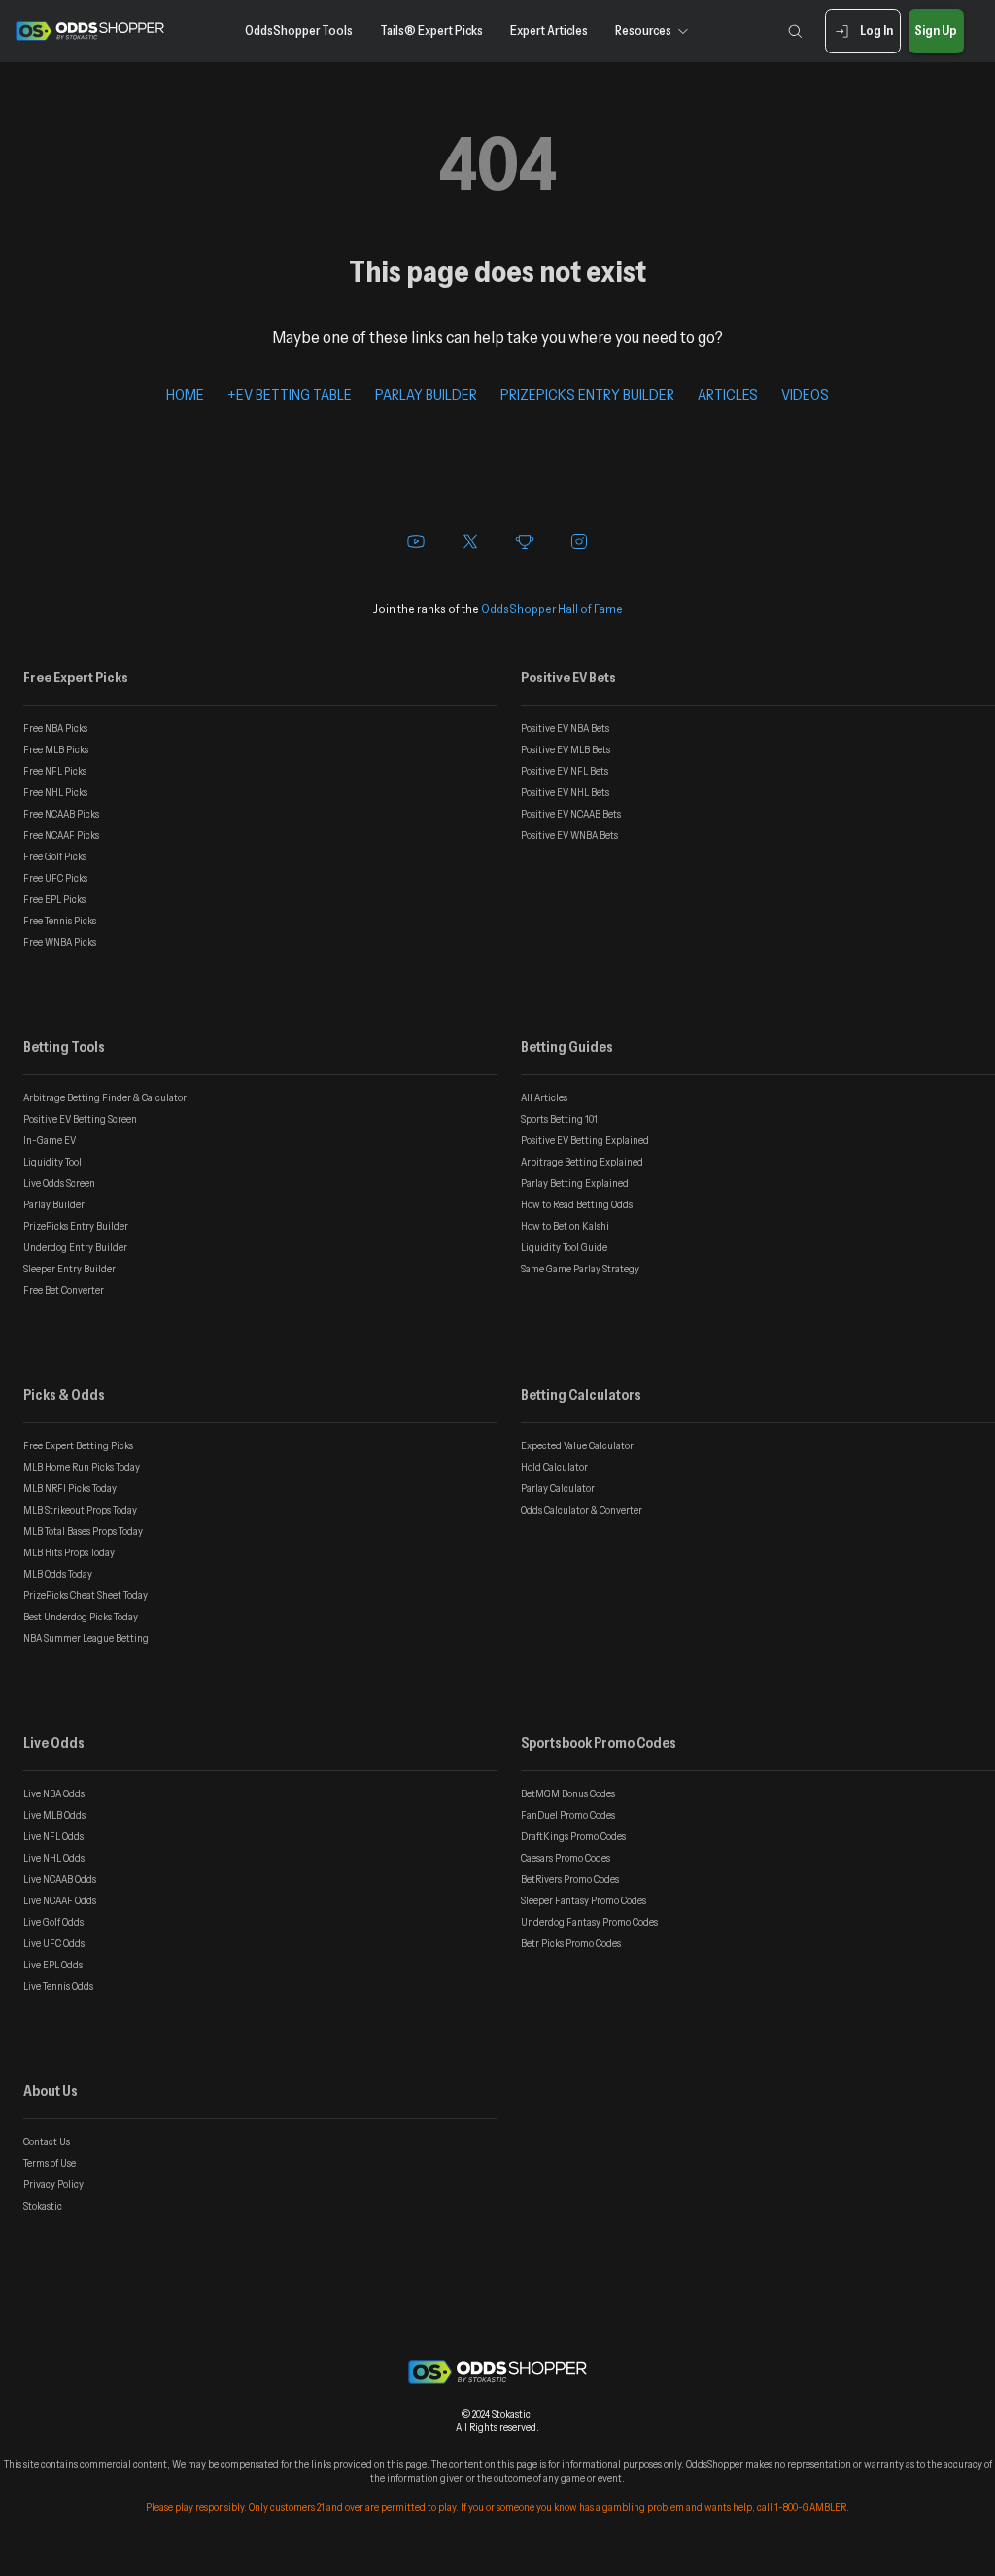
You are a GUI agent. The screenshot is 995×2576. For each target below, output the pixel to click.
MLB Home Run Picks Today (82, 1467)
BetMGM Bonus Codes (568, 1793)
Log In (876, 30)
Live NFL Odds (53, 1836)
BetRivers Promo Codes (570, 1879)
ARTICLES (728, 394)
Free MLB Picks (56, 749)
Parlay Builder (54, 1204)
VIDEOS (805, 394)
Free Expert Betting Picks (78, 1445)
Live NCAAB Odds (60, 1879)
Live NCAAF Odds (60, 1900)
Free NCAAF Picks (61, 835)
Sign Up (936, 30)
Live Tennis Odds (58, 1986)
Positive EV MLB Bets (566, 749)
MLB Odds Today (58, 1574)
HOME (185, 394)
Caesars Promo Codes (566, 1858)
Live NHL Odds (54, 1858)
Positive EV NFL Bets (565, 771)
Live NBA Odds (54, 1793)
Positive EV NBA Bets (565, 728)
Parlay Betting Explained (575, 1183)
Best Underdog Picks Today (81, 1617)
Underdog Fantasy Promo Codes (589, 1922)
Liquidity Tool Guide (564, 1247)
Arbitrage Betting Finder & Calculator (105, 1097)
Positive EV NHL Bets (565, 792)
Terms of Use (50, 2163)
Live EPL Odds (53, 1965)
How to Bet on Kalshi (565, 1226)
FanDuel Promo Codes (568, 1815)
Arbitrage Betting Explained (582, 1162)
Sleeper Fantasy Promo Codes (583, 1900)
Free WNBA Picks (60, 942)
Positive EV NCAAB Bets (571, 814)
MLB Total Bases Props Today (83, 1531)
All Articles (544, 1097)
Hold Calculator (554, 1467)
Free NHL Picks (55, 792)
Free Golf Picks (55, 856)
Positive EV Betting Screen (80, 1119)
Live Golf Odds (53, 1922)
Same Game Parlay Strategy (580, 1269)
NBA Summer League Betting (86, 1638)
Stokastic (43, 2206)
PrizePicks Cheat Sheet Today (86, 1595)
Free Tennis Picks (60, 921)
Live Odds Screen (59, 1183)
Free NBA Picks (55, 728)
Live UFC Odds (54, 1943)
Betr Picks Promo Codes (571, 1943)
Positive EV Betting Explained (585, 1140)
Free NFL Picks (55, 771)
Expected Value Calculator (577, 1445)
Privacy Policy (53, 2184)
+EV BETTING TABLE (290, 394)
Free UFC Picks (55, 878)
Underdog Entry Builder (75, 1247)
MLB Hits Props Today (69, 1552)
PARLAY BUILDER (426, 394)
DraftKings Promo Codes (573, 1836)
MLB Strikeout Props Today (80, 1510)
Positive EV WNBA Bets (569, 835)
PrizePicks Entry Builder (76, 1226)
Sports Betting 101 (559, 1119)
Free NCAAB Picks (61, 814)
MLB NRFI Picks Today (70, 1488)
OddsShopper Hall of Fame (552, 609)
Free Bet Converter (64, 1290)
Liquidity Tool (52, 1162)
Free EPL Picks (54, 899)
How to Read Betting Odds (577, 1204)
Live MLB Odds (54, 1815)
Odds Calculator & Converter (582, 1510)
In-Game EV (50, 1140)
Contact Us (47, 2141)
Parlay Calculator (558, 1488)
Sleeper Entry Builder (69, 1269)
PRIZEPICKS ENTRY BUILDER (587, 394)
